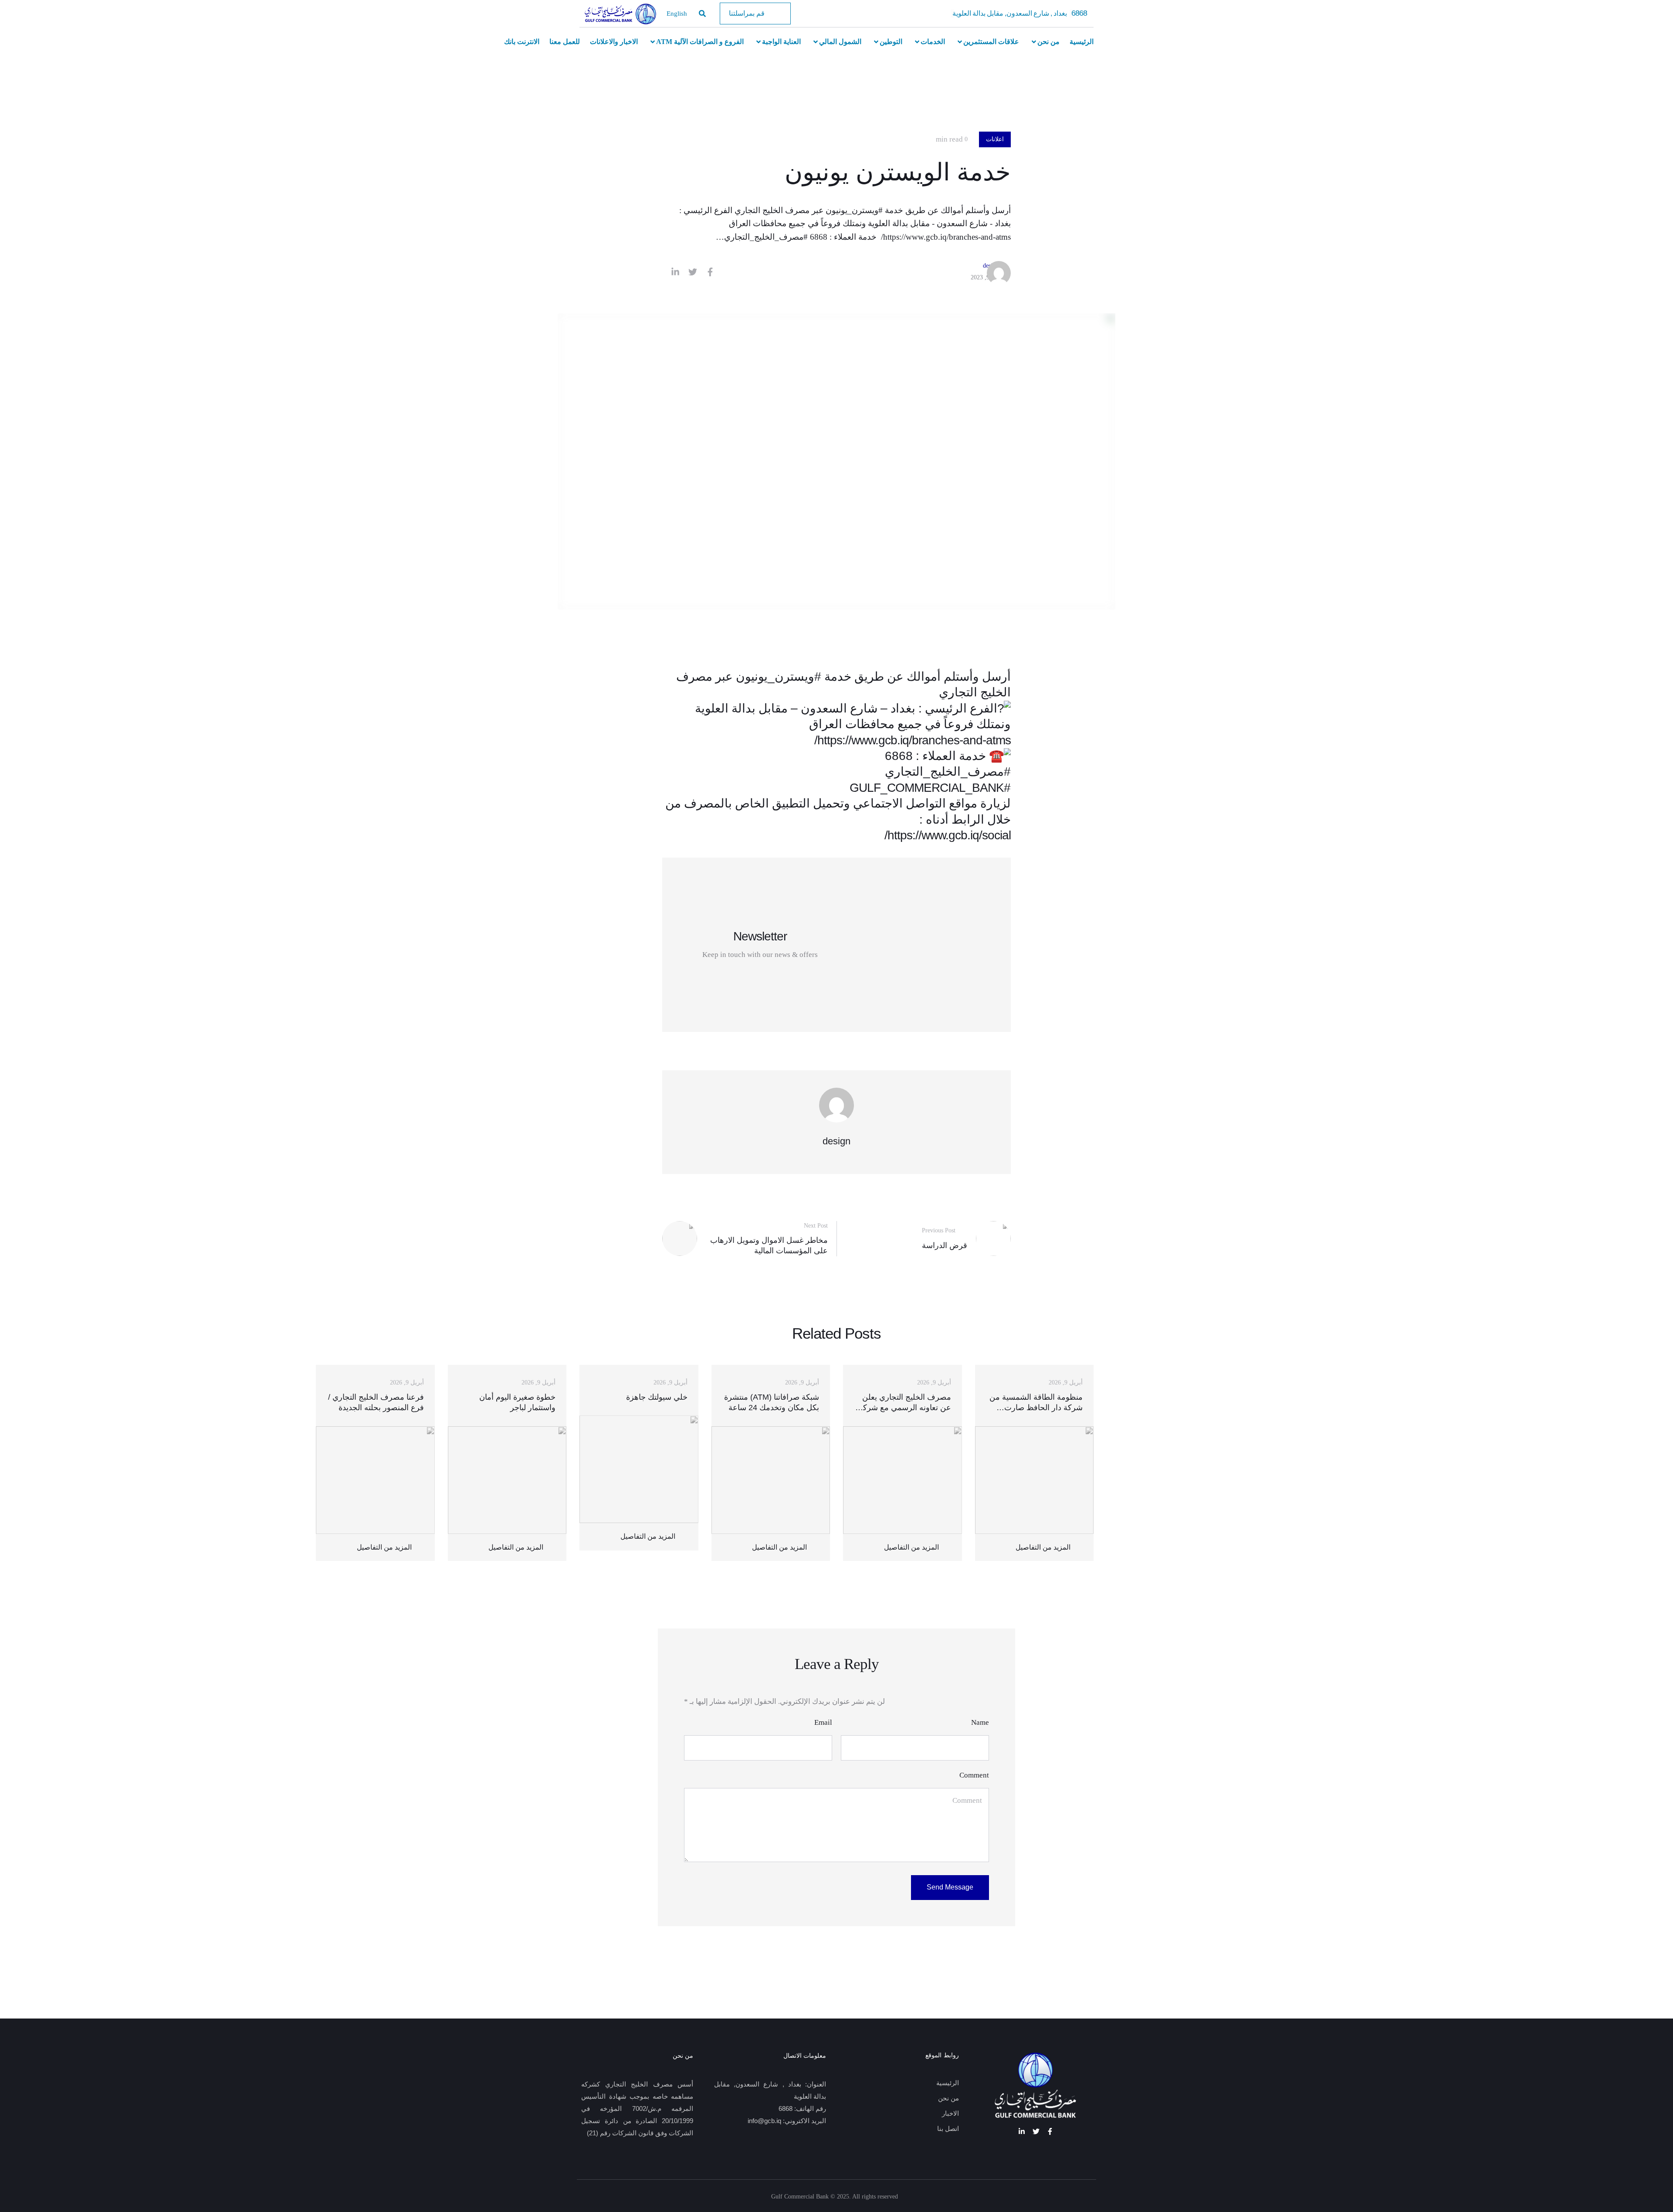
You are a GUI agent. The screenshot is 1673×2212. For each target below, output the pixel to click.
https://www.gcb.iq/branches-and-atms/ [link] (913, 740)
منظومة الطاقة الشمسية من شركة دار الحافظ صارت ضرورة (1036, 1408)
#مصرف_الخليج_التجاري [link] (948, 772)
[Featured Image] (1035, 1480)
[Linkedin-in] (1022, 2131)
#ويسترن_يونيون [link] (779, 677)
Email (823, 1722)
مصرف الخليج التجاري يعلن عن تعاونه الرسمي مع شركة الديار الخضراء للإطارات (905, 1408)
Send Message (950, 1887)
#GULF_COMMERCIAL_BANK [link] (930, 788)
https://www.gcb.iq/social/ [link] (948, 835)
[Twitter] (1036, 2131)
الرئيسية (948, 2083)
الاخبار (950, 2114)
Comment (974, 1775)
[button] (755, 14)
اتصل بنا (948, 2129)
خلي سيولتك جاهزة (657, 1397)
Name (980, 1722)
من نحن (948, 2098)
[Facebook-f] (1050, 2131)
